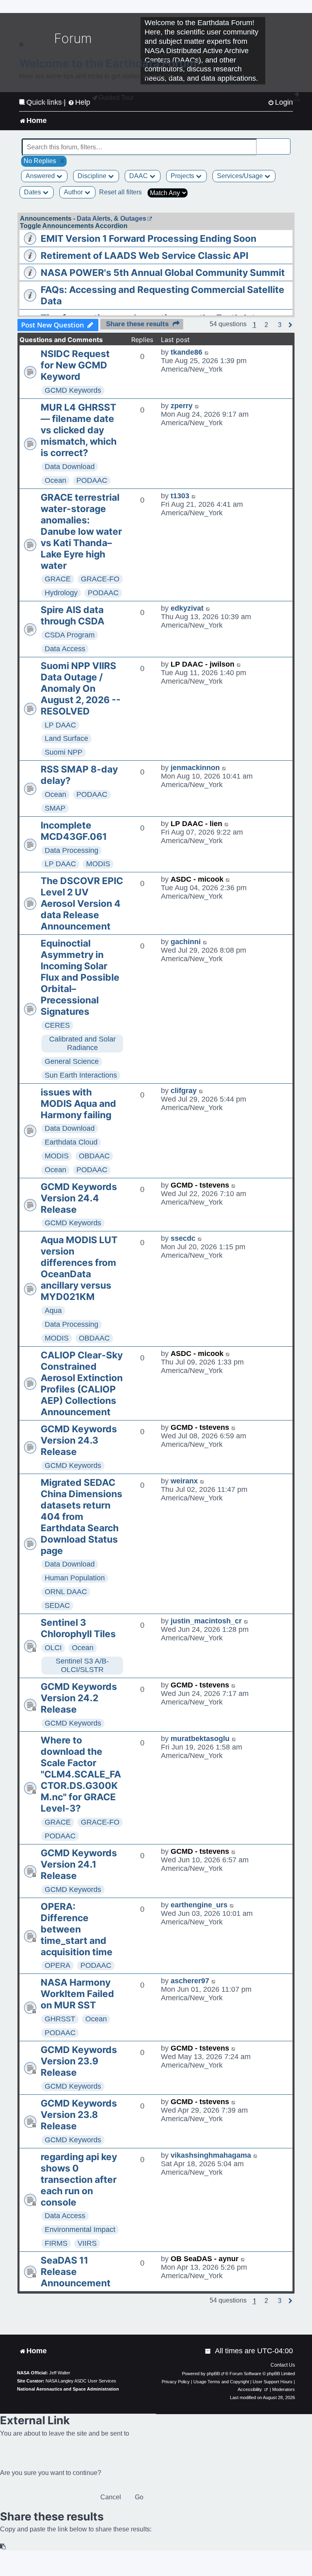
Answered (41, 176)
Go (139, 2497)
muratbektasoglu (200, 1739)
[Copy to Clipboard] (3, 2547)
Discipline (93, 176)
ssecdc (183, 1238)
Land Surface (66, 738)
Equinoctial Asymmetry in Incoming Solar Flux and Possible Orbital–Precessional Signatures (80, 977)
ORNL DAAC (66, 1592)
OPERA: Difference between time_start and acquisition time (77, 1929)
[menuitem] (208, 2351)
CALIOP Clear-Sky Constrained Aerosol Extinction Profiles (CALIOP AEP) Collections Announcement (82, 1384)
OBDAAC (94, 1156)
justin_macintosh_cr (206, 1621)
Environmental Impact (80, 2230)
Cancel (111, 2497)
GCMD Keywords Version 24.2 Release (79, 1698)
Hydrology (61, 593)
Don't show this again (46, 102)
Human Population (75, 1578)
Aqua (53, 1311)
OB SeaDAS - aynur (205, 2259)
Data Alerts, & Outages (112, 218)
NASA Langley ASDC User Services (81, 2381)
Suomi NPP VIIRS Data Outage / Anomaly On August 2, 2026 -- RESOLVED (81, 689)
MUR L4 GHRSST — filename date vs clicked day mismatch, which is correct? (79, 430)
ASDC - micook (197, 879)
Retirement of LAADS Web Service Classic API (144, 256)
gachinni (186, 942)
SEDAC (57, 1605)
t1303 (180, 496)
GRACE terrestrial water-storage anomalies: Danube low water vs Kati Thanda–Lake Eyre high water (81, 532)
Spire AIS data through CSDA (73, 615)
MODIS (98, 864)
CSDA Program (70, 635)
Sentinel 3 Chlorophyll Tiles (78, 1628)
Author (74, 192)
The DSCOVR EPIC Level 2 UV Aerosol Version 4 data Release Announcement (82, 904)
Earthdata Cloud (71, 1142)
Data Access (65, 649)
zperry (182, 406)
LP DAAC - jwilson (203, 664)
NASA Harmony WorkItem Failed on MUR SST (77, 1994)
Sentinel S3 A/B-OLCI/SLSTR (82, 1665)
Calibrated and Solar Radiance (82, 1043)
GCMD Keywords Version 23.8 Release (79, 2115)
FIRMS (56, 2243)
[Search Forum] (285, 143)
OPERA (57, 1965)
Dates (33, 192)
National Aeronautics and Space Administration (68, 2389)
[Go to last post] (207, 352)
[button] (266, 325)
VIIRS (87, 2243)
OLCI (53, 1648)
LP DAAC (60, 725)
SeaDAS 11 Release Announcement (76, 2272)
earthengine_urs (199, 1905)
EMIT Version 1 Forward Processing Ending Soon (148, 239)
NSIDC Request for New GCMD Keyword (75, 365)
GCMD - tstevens (200, 1185)
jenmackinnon (195, 768)
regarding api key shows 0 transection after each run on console (79, 2180)
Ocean (55, 480)
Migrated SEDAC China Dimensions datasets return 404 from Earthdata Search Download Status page (81, 1517)
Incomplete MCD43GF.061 (74, 831)
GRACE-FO (100, 579)
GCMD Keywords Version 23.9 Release (79, 2061)
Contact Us (283, 2365)
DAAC (139, 176)
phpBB (213, 2374)
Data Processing (71, 850)
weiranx (184, 1481)
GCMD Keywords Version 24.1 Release (79, 1864)
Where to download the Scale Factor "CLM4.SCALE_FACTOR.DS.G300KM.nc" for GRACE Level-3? (81, 1774)
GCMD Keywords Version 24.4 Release (79, 1198)
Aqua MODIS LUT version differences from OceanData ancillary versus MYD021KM (79, 1268)
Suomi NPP (64, 752)
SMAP (55, 808)
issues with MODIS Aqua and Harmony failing (78, 1104)
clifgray (184, 1091)
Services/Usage (241, 176)
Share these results (137, 324)
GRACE (58, 579)
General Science (72, 1061)
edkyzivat (187, 608)
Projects (183, 176)
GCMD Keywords (73, 390)
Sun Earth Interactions (81, 1075)
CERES (57, 1025)
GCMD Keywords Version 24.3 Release (79, 1440)
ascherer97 (190, 1981)
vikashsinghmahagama (211, 2155)
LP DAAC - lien (196, 824)
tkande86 (186, 352)
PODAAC (92, 480)
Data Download (70, 467)
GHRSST (60, 2019)
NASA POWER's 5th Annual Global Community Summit (163, 273)
